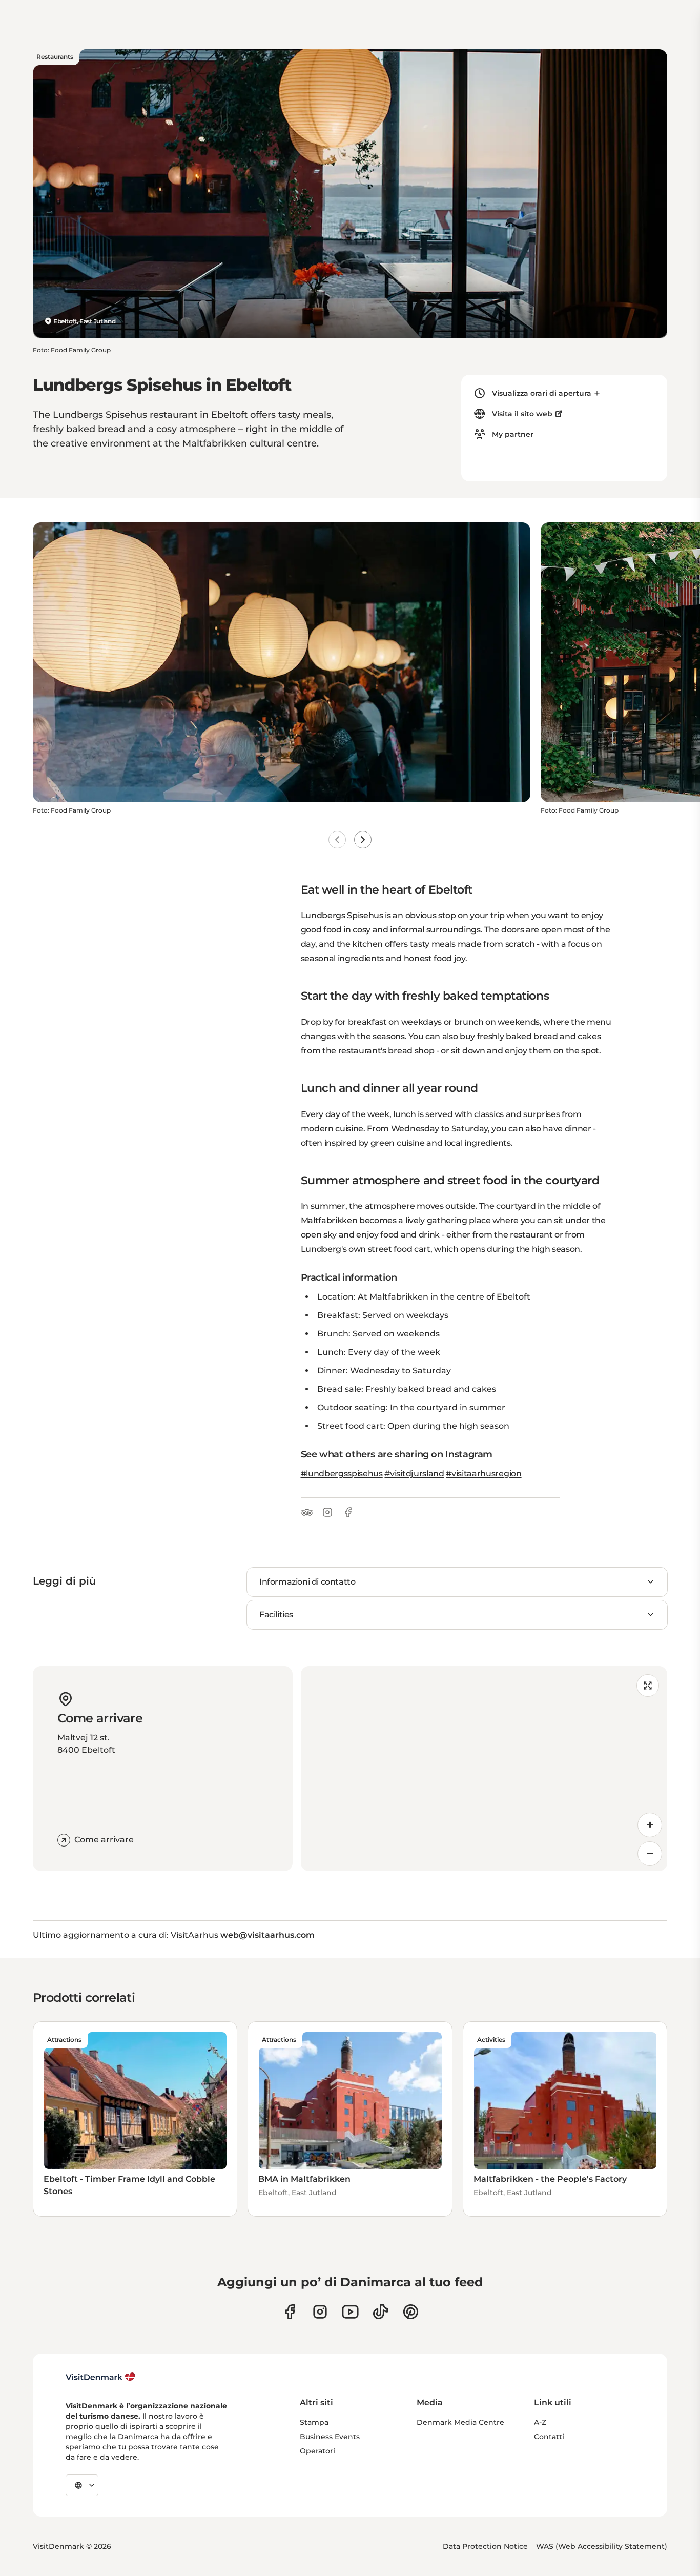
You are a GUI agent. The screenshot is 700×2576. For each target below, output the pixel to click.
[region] (484, 1769)
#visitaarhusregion (483, 1474)
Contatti (549, 2437)
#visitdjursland (414, 1474)
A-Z (540, 2422)
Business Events (330, 2437)
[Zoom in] (650, 1825)
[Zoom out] (650, 1854)
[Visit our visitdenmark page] (350, 2312)
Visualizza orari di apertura (542, 393)
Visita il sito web (522, 414)
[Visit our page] (320, 2312)
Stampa (314, 2422)
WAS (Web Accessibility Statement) (602, 2546)
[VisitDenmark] (101, 2377)
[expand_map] (648, 1686)
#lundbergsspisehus (342, 1474)
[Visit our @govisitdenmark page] (380, 2312)
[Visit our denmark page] (290, 2312)
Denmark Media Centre (460, 2422)
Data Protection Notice (485, 2546)
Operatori (317, 2451)
